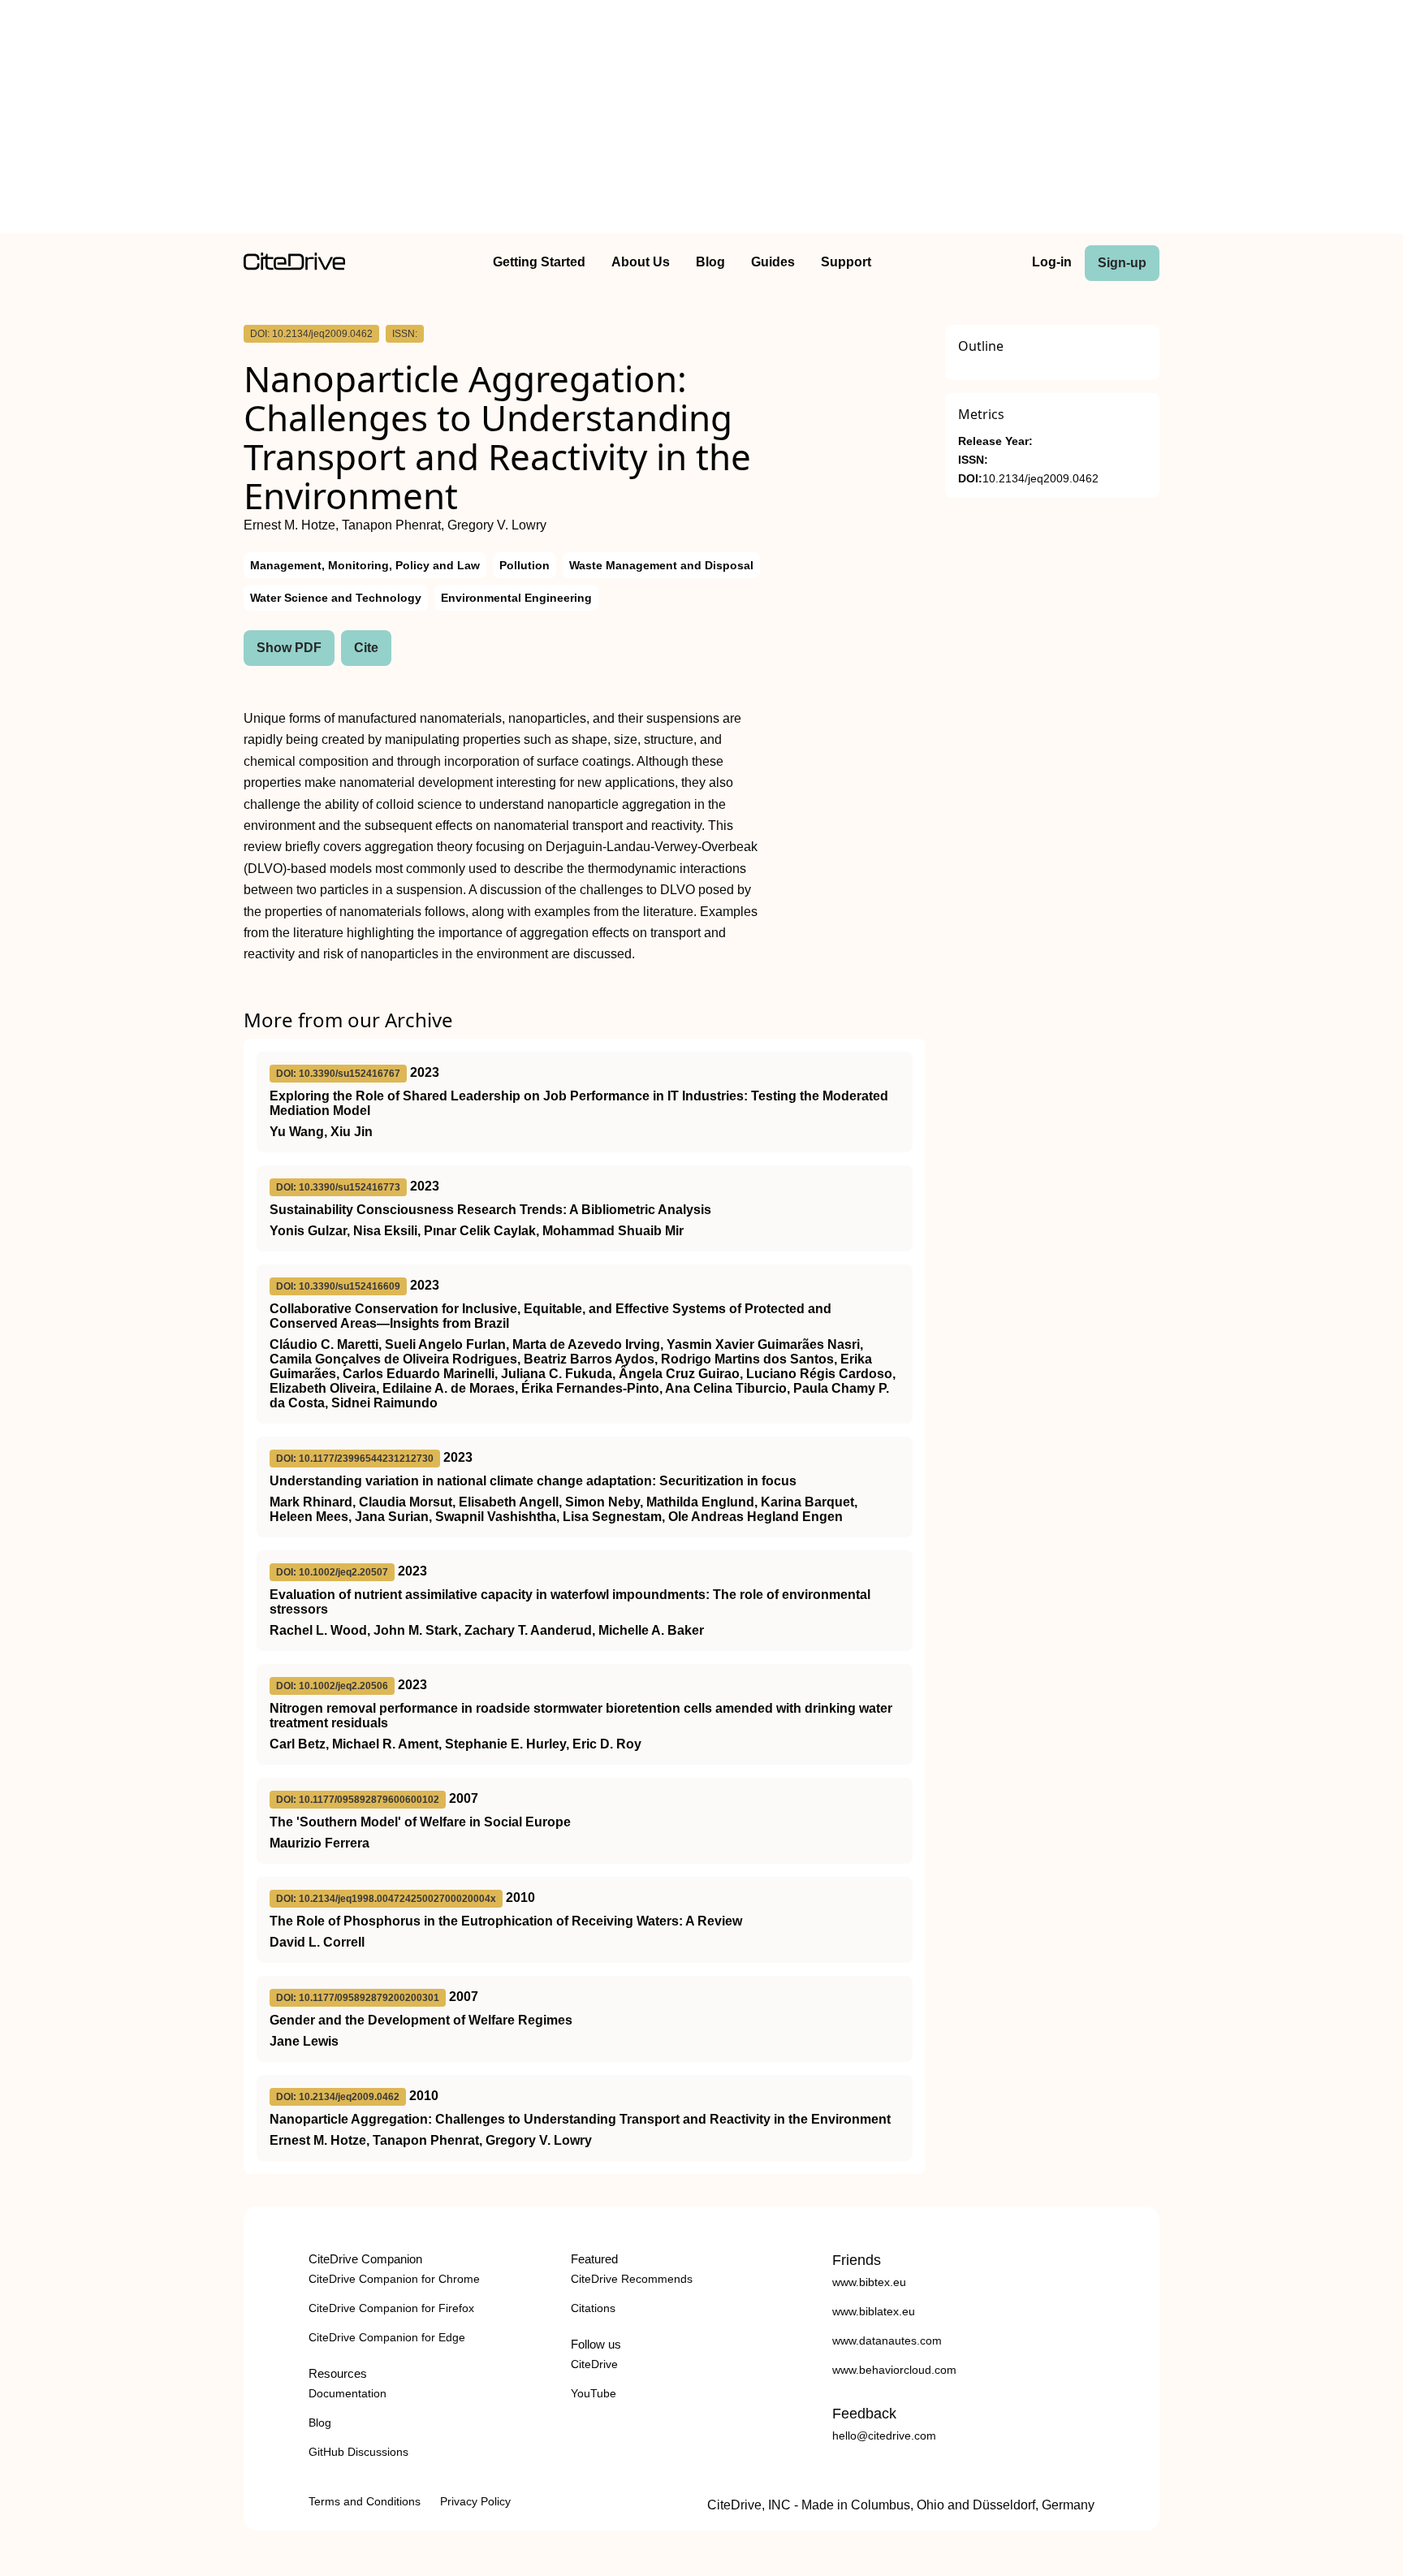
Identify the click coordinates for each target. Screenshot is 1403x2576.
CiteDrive (594, 2364)
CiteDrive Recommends (632, 2279)
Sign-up (1122, 263)
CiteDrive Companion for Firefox (391, 2308)
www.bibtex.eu (869, 2282)
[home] (294, 266)
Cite (366, 648)
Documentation (348, 2393)
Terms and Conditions (365, 2501)
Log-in (1052, 262)
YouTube (594, 2393)
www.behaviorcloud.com (894, 2370)
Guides (773, 262)
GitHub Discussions (358, 2452)
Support (846, 262)
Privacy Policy (475, 2501)
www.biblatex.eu (874, 2311)
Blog (710, 262)
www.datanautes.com (887, 2340)
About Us (641, 262)
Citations (593, 2308)
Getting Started (539, 262)
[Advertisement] (701, 120)
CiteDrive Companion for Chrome (394, 2279)
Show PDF (289, 648)
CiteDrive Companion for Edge (387, 2337)
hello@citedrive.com (884, 2436)
